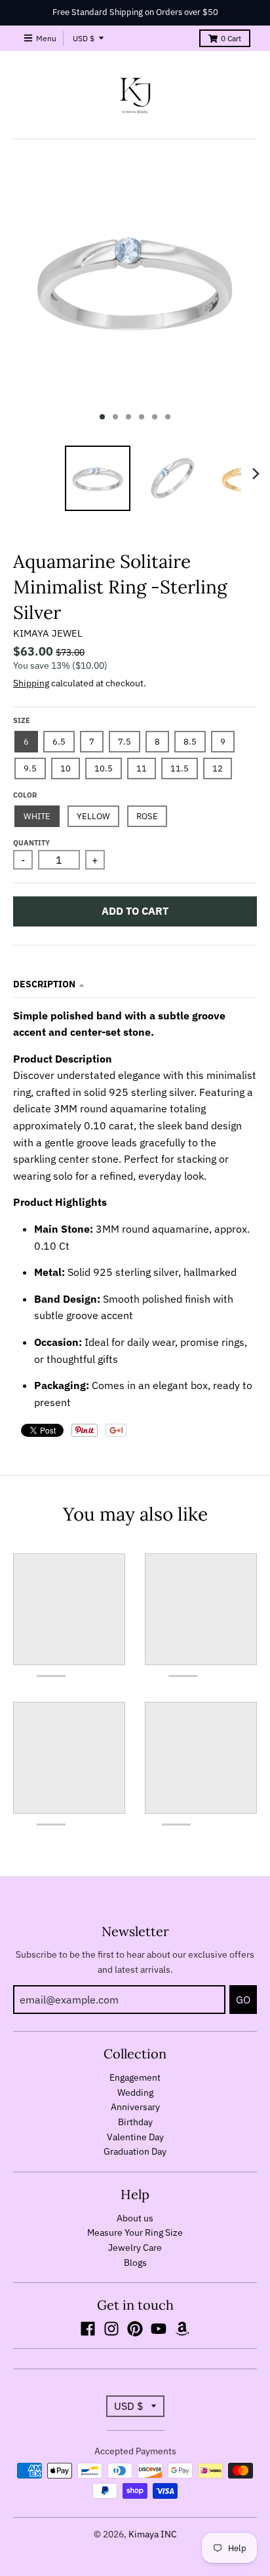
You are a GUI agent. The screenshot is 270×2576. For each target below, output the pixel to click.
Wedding (135, 2092)
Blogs (135, 2263)
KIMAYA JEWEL (48, 633)
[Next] (256, 474)
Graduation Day (135, 2151)
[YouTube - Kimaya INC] (159, 2329)
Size (22, 720)
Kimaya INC (153, 2534)
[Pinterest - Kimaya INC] (135, 2329)
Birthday (135, 2122)
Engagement (135, 2077)
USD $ (84, 38)
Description (44, 984)
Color (25, 795)
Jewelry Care (135, 2248)
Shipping (31, 683)
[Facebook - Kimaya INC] (88, 2329)
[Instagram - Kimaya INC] (111, 2329)
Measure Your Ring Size (135, 2232)
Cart (231, 38)
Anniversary (135, 2107)
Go (243, 2000)
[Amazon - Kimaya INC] (182, 2329)
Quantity (31, 843)
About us (135, 2218)
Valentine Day (135, 2137)
